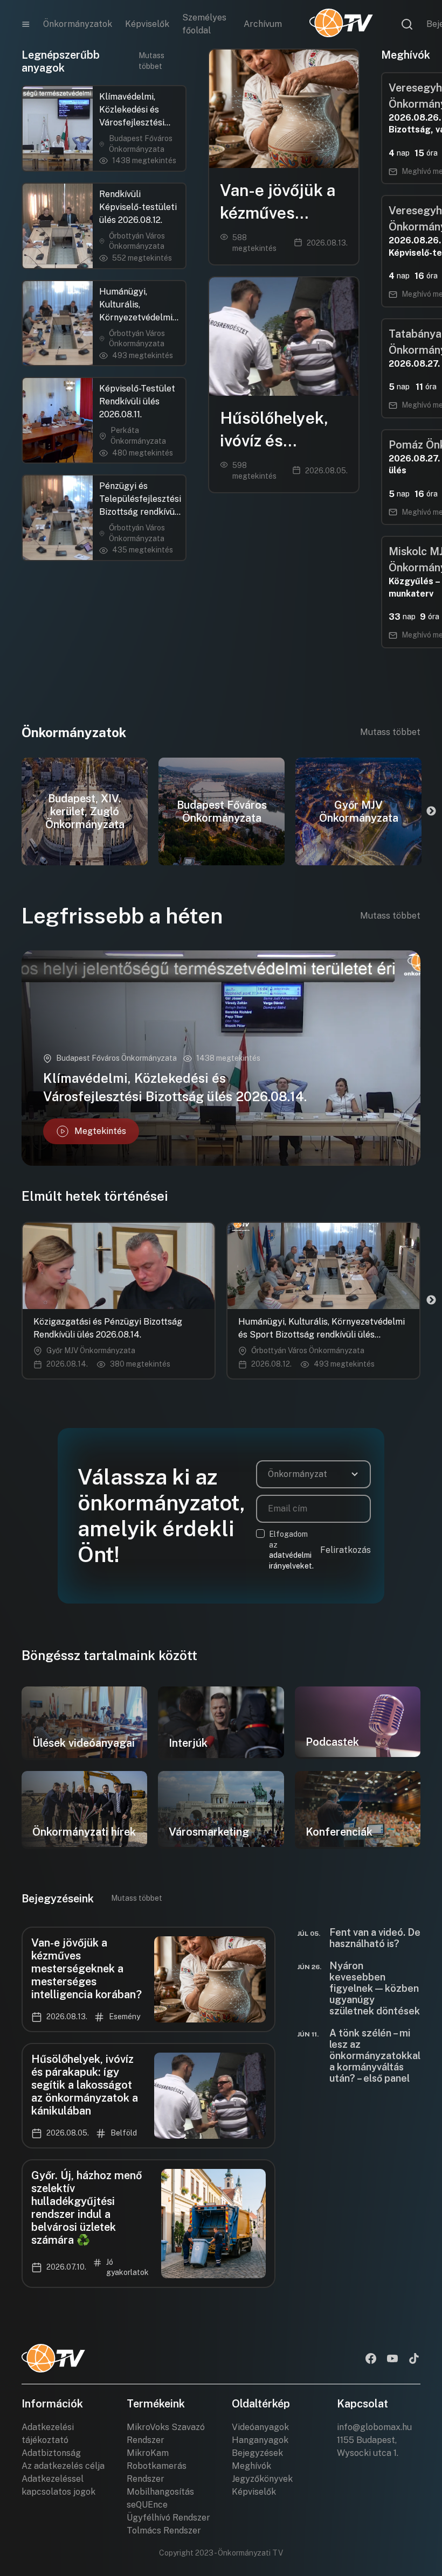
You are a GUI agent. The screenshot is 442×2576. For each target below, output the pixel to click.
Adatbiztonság (51, 2453)
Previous (11, 811)
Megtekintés (100, 1131)
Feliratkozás (346, 1550)
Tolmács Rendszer (164, 2530)
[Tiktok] (414, 2360)
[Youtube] (392, 2360)
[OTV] (341, 24)
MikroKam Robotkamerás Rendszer (157, 2466)
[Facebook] (371, 2360)
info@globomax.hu (374, 2427)
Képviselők (147, 24)
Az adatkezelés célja (63, 2466)
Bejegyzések (257, 2453)
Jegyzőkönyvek (262, 2479)
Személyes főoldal (204, 24)
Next (431, 811)
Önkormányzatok (78, 24)
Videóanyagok (260, 2427)
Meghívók (251, 2466)
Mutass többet (151, 61)
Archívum (263, 24)
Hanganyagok (260, 2440)
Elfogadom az (291, 1550)
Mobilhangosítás (160, 2492)
